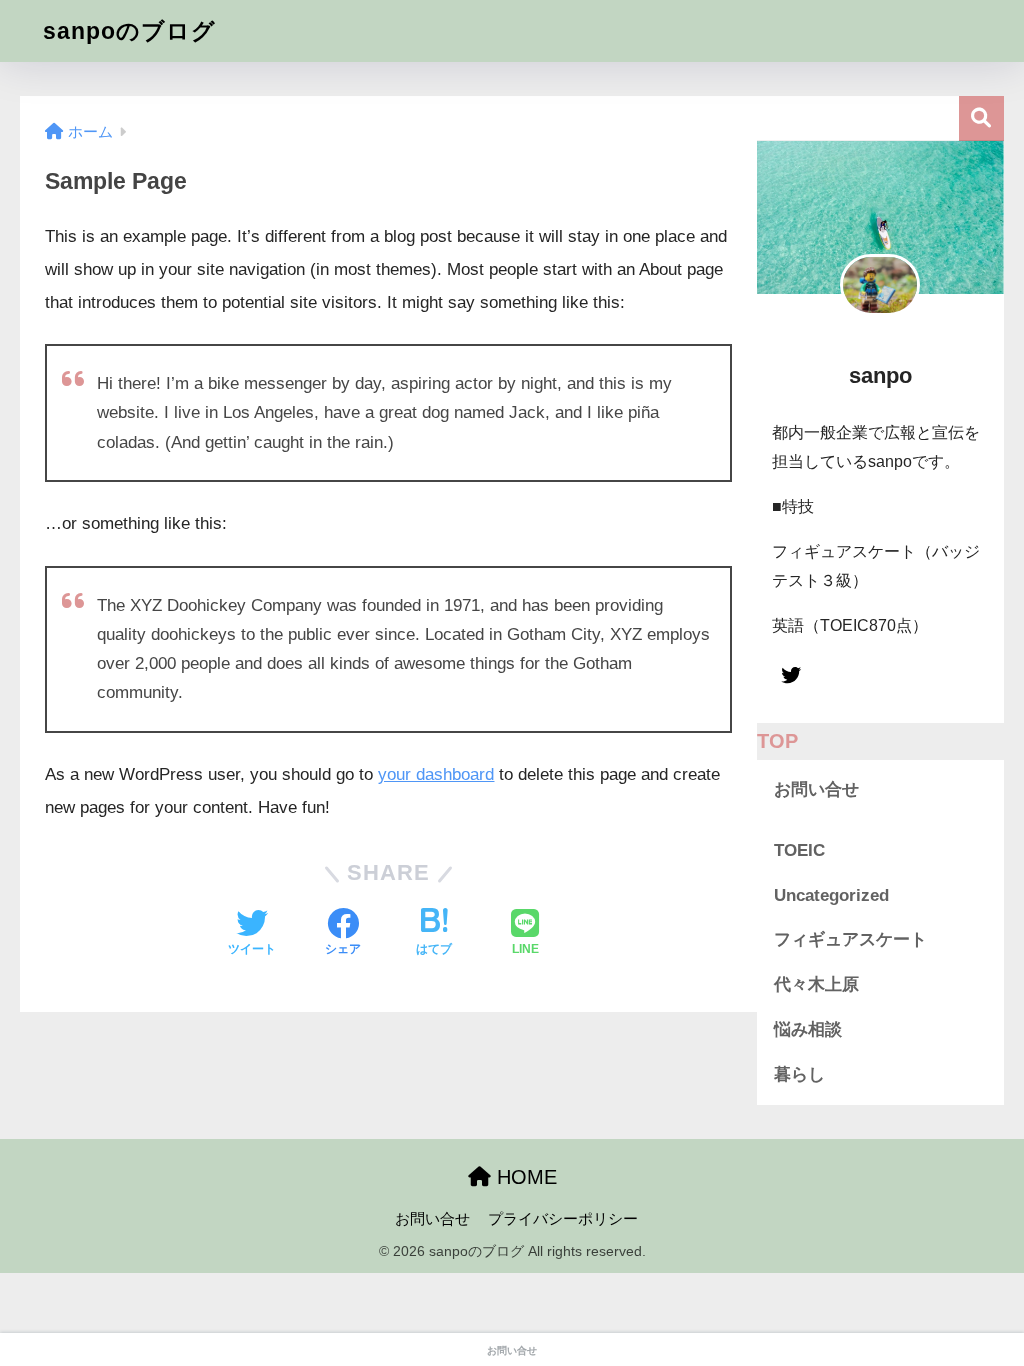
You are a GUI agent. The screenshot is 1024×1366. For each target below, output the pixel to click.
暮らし (799, 1074)
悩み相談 (808, 1029)
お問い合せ (816, 789)
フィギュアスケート (850, 939)
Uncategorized (831, 895)
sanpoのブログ (129, 31)
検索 (981, 118)
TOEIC (799, 850)
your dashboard (436, 774)
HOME (524, 1177)
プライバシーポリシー (563, 1219)
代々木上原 (816, 984)
